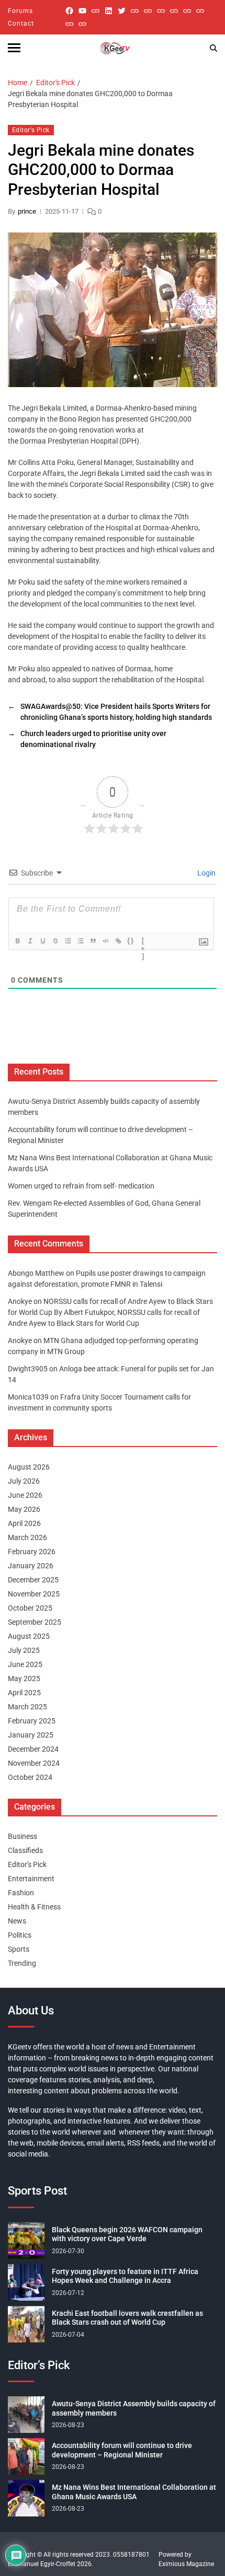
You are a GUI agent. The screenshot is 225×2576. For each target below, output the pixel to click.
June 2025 (25, 1664)
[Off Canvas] (14, 48)
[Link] (118, 941)
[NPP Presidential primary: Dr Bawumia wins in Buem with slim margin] (69, 24)
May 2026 (24, 1509)
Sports (19, 1949)
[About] (82, 24)
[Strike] (55, 941)
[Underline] (43, 941)
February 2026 (32, 1552)
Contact (21, 24)
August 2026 (29, 1467)
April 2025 (24, 1693)
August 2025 (29, 1636)
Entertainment (31, 1879)
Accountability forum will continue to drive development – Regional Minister (122, 2450)
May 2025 (24, 1679)
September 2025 (35, 1622)
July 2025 (24, 1650)
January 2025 (31, 1735)
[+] (143, 942)
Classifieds (25, 1850)
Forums (20, 11)
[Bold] (18, 941)
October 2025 (30, 1608)
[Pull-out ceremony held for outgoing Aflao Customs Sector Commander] (174, 11)
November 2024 (34, 1763)
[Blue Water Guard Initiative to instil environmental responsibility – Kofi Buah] (200, 11)
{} (131, 941)
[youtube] (82, 11)
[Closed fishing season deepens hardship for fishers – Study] (148, 11)
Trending (22, 1963)
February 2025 (32, 1721)
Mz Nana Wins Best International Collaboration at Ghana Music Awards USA (134, 2492)
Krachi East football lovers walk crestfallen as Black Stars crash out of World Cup (127, 2318)
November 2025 (34, 1594)
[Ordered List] (68, 941)
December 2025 (33, 1580)
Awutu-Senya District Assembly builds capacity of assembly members (134, 2408)
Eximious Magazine (186, 2564)
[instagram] (95, 11)
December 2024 (33, 1749)
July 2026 (24, 1481)
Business (22, 1836)
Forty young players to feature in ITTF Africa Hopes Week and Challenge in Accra (125, 2276)
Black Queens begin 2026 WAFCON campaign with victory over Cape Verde (127, 2234)
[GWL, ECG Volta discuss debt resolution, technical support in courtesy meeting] (135, 11)
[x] (122, 11)
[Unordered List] (81, 941)
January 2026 (31, 1566)
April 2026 (24, 1523)
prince (27, 211)
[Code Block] (106, 941)
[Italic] (30, 941)
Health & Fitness (34, 1907)
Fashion (21, 1893)
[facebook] (69, 11)
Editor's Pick (31, 130)
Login (206, 873)
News (17, 1921)
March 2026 (27, 1537)
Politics (20, 1935)
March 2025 (27, 1707)
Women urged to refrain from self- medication (81, 1186)
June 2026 (25, 1495)
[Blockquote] (93, 941)
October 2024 (30, 1777)
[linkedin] (109, 11)
